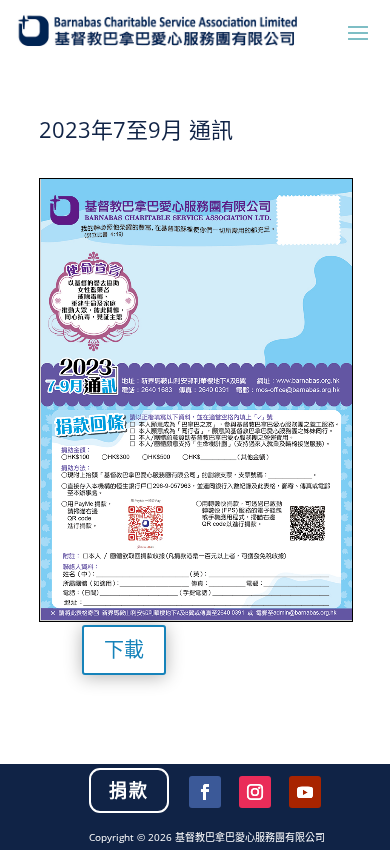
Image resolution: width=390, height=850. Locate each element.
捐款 (129, 790)
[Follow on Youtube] (305, 792)
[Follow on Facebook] (205, 792)
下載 (124, 649)
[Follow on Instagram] (255, 792)
